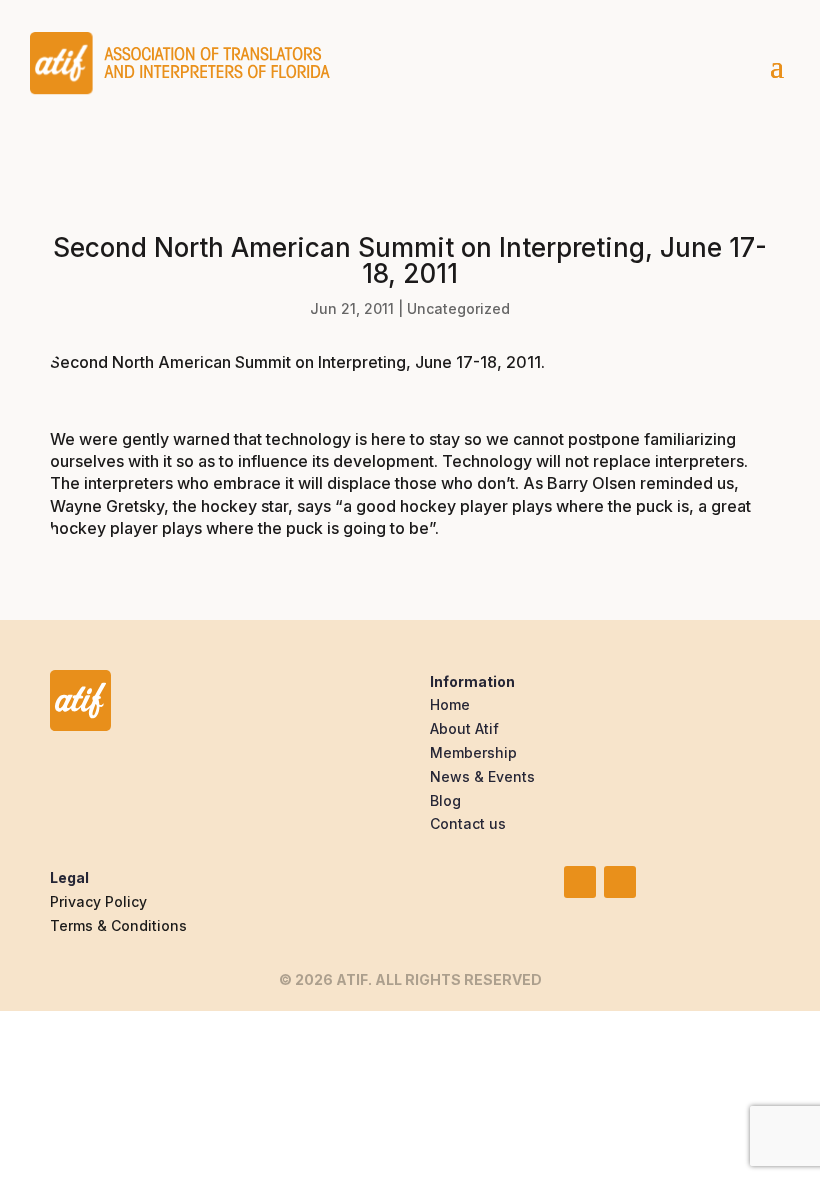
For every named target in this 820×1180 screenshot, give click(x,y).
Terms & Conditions (118, 925)
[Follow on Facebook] (620, 882)
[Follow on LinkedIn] (580, 882)
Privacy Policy (98, 901)
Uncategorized (458, 308)
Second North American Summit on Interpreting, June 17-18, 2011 (295, 362)
